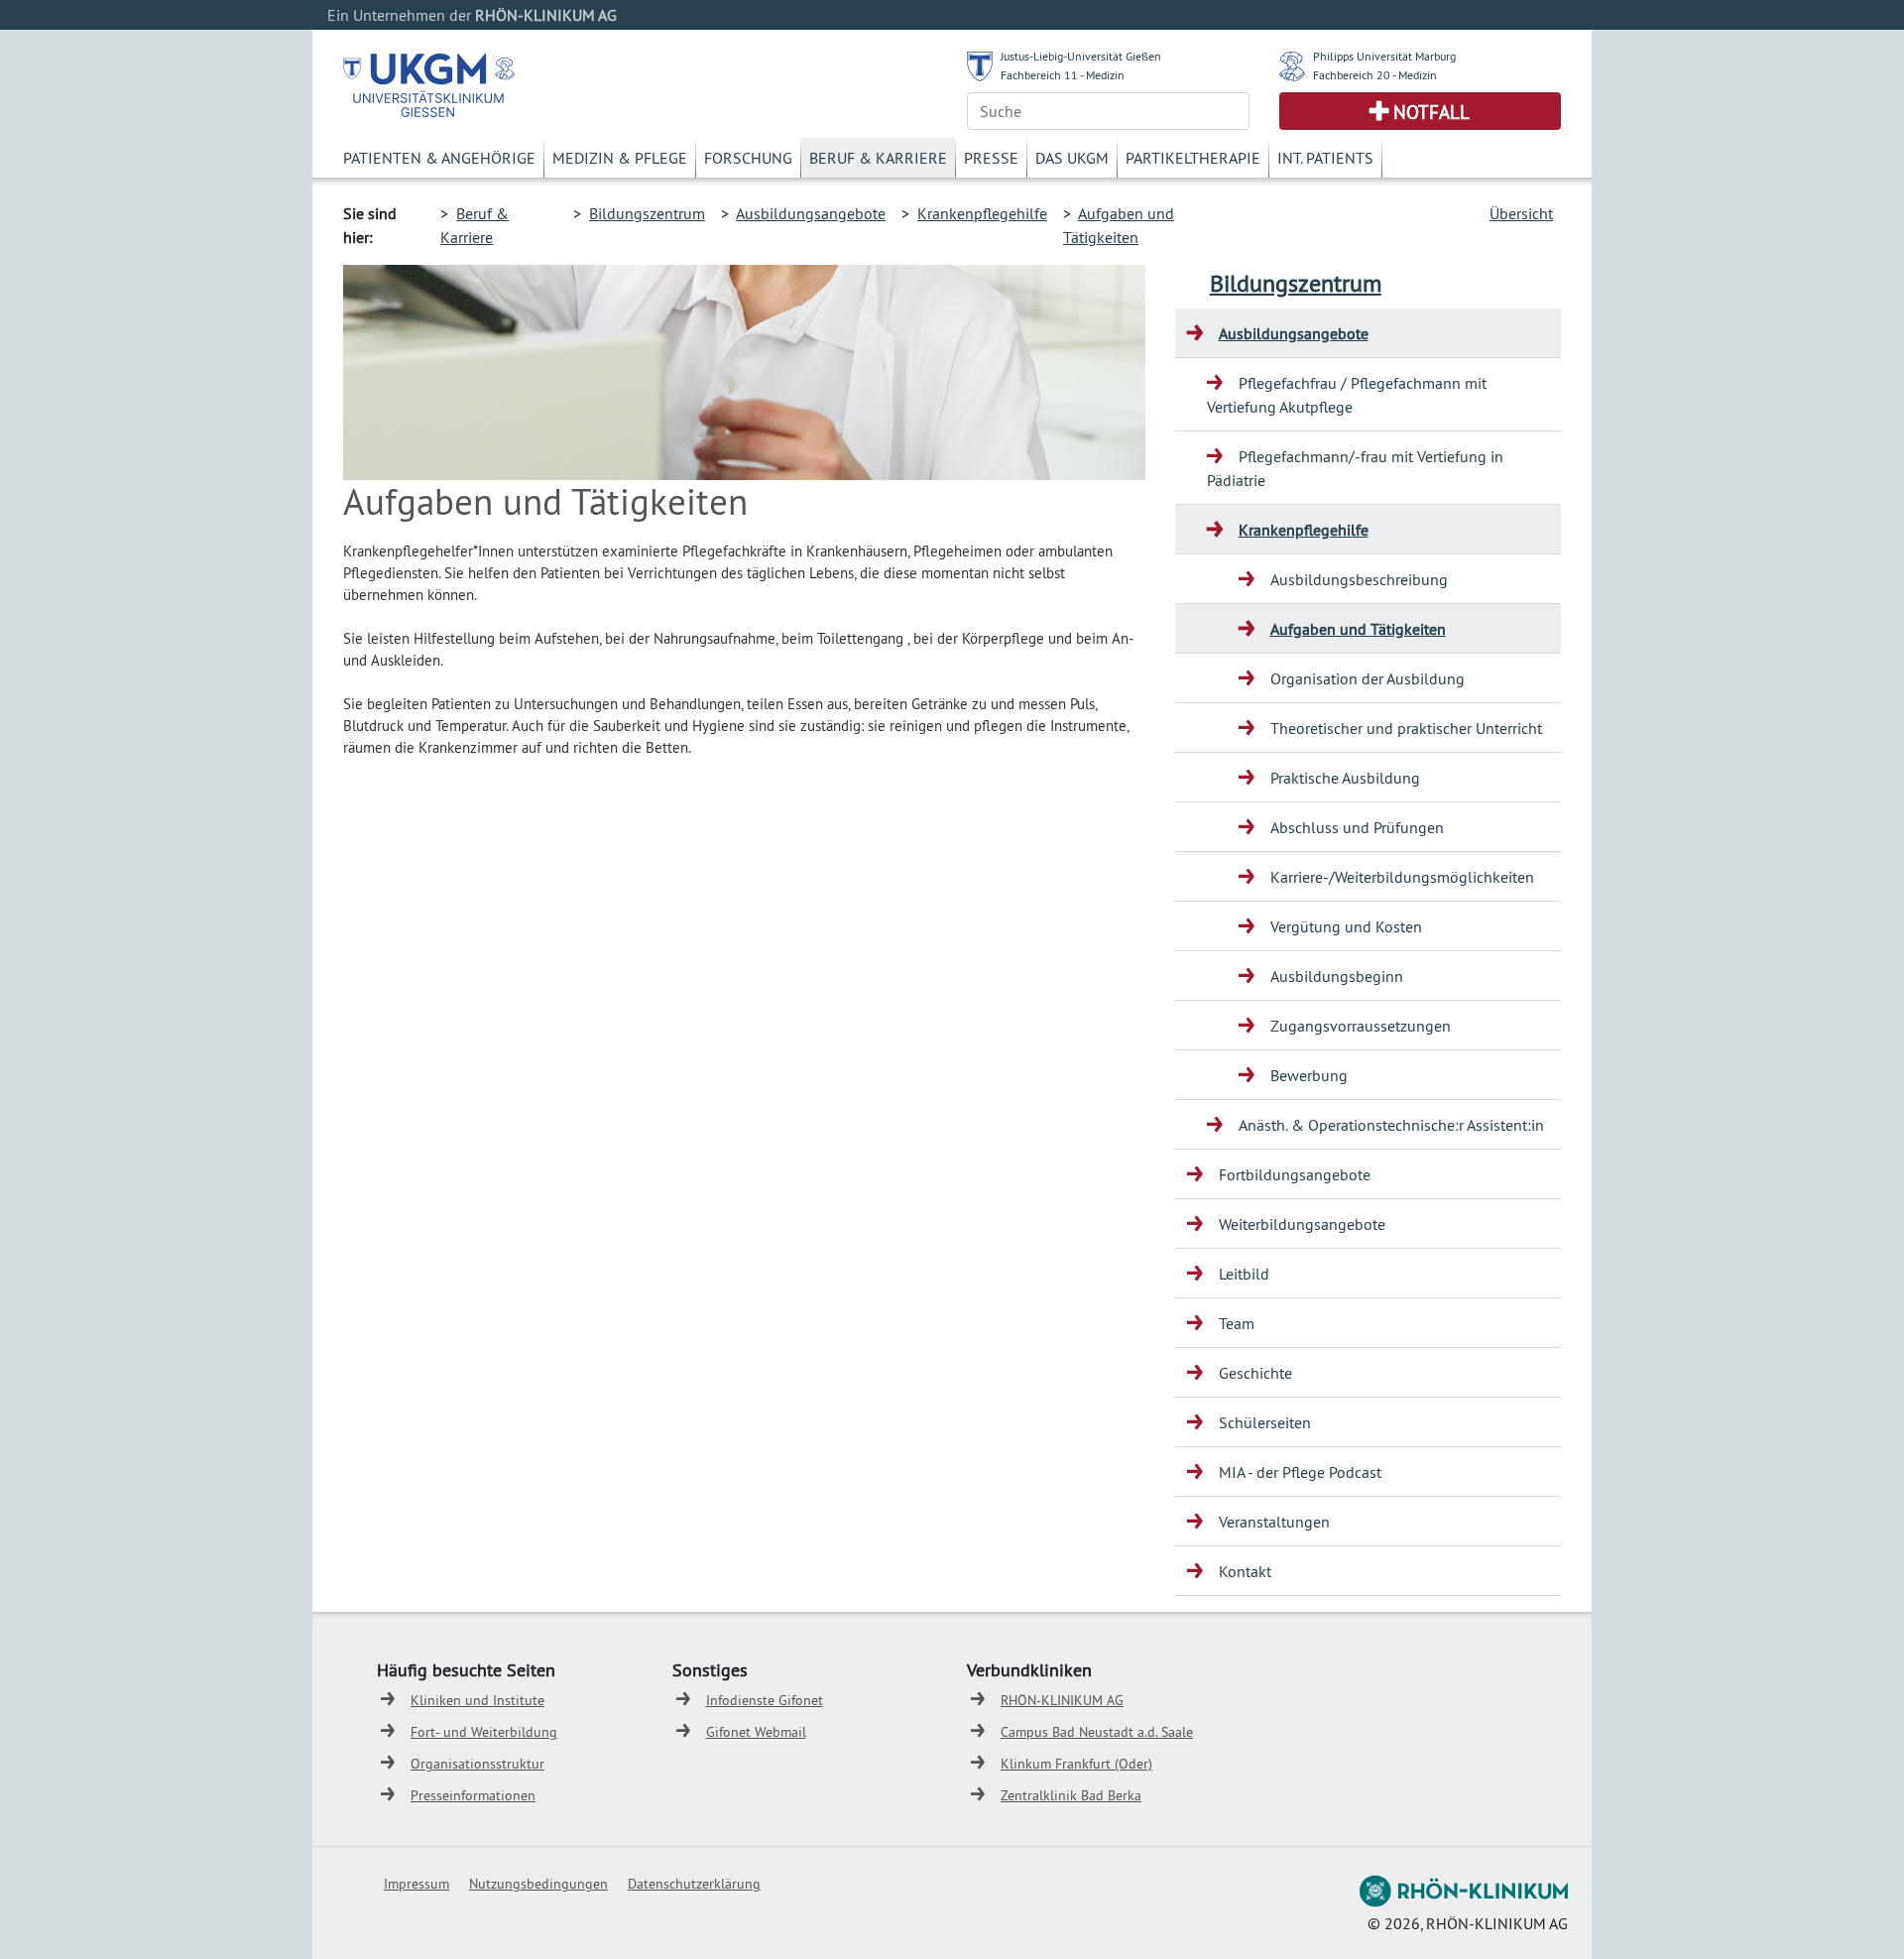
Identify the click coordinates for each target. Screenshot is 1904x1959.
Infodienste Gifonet (765, 1700)
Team (1237, 1323)
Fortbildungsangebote (1295, 1174)
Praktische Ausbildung (1345, 778)
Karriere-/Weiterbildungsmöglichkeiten (1402, 877)
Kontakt (1245, 1571)
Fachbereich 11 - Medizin (1063, 75)
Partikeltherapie (1193, 158)
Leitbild (1244, 1274)
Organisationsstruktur (477, 1764)
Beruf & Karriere (878, 158)
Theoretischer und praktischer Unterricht (1406, 728)
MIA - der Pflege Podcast (1300, 1472)
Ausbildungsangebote (811, 213)
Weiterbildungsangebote (1302, 1224)
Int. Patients (1325, 158)
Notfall (1431, 112)
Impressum (416, 1884)
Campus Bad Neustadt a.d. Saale (1097, 1732)
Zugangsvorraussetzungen (1361, 1026)
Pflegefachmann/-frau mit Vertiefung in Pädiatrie (1355, 468)
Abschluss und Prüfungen (1357, 827)
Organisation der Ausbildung (1368, 678)
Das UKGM (1072, 158)
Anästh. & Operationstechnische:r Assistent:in (1391, 1125)
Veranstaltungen (1274, 1522)
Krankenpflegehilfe (982, 213)
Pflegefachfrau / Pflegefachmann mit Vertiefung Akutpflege (1347, 395)
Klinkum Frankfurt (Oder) (1076, 1764)
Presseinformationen (473, 1795)
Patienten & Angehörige (439, 158)
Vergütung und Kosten (1346, 926)
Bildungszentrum (647, 213)
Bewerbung (1309, 1075)
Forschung (748, 158)
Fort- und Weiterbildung (484, 1732)
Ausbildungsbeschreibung (1359, 579)
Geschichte (1255, 1373)
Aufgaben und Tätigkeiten (1358, 629)
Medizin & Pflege (620, 158)
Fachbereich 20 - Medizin (1375, 75)
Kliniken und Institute (477, 1700)
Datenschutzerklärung (694, 1884)
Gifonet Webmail (756, 1732)
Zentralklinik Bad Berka (1071, 1795)
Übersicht (1521, 213)
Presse (991, 158)
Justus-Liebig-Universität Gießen (1081, 56)
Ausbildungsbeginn (1337, 976)
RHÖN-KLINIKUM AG (1062, 1700)
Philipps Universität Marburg (1384, 56)
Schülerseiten (1265, 1422)
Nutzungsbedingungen (538, 1884)
